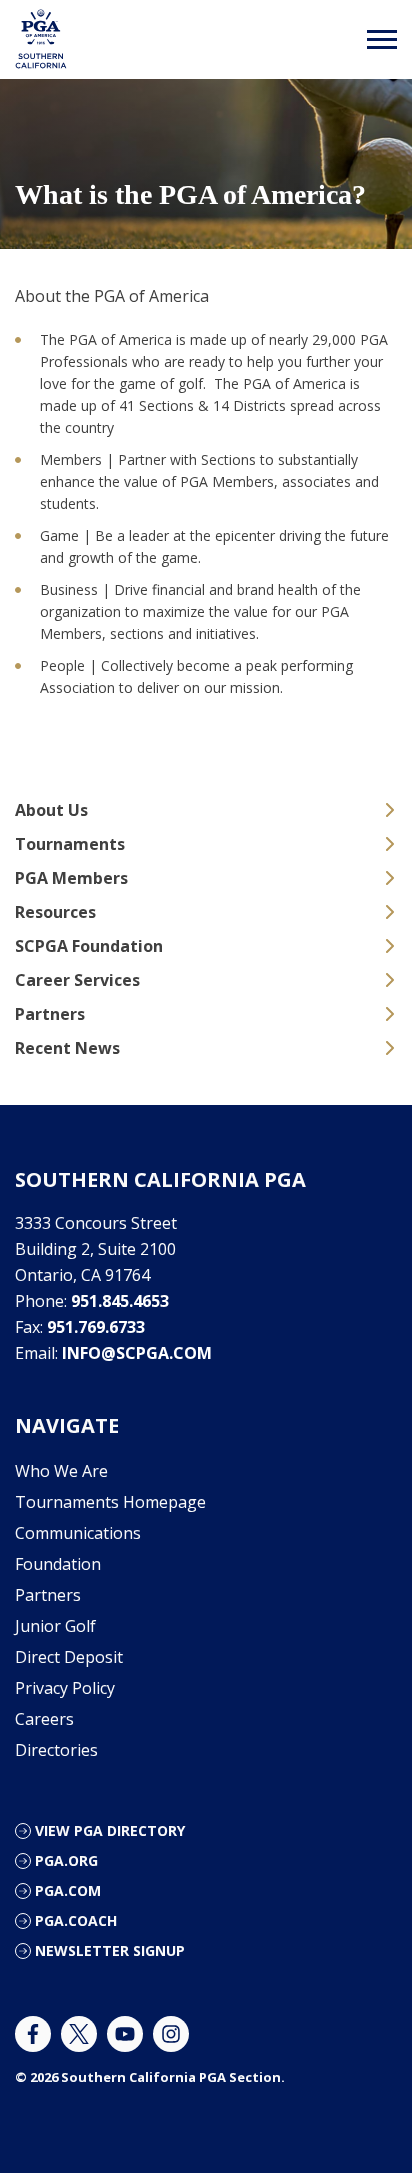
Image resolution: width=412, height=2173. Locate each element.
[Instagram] (171, 2034)
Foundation (58, 1564)
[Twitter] (79, 2034)
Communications (78, 1533)
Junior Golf (55, 1626)
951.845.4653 (120, 1301)
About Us (51, 810)
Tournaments (70, 844)
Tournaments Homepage (110, 1502)
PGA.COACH (76, 1920)
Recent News (67, 1048)
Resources (55, 912)
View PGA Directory (110, 1830)
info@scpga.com (137, 1353)
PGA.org (66, 1860)
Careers (44, 1719)
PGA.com (68, 1890)
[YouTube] (125, 2034)
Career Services (77, 980)
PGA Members (71, 878)
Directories (56, 1750)
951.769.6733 (96, 1327)
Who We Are (61, 1471)
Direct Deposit (69, 1657)
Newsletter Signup (110, 1950)
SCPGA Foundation (89, 946)
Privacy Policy (65, 1688)
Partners (50, 1014)
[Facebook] (33, 2034)
